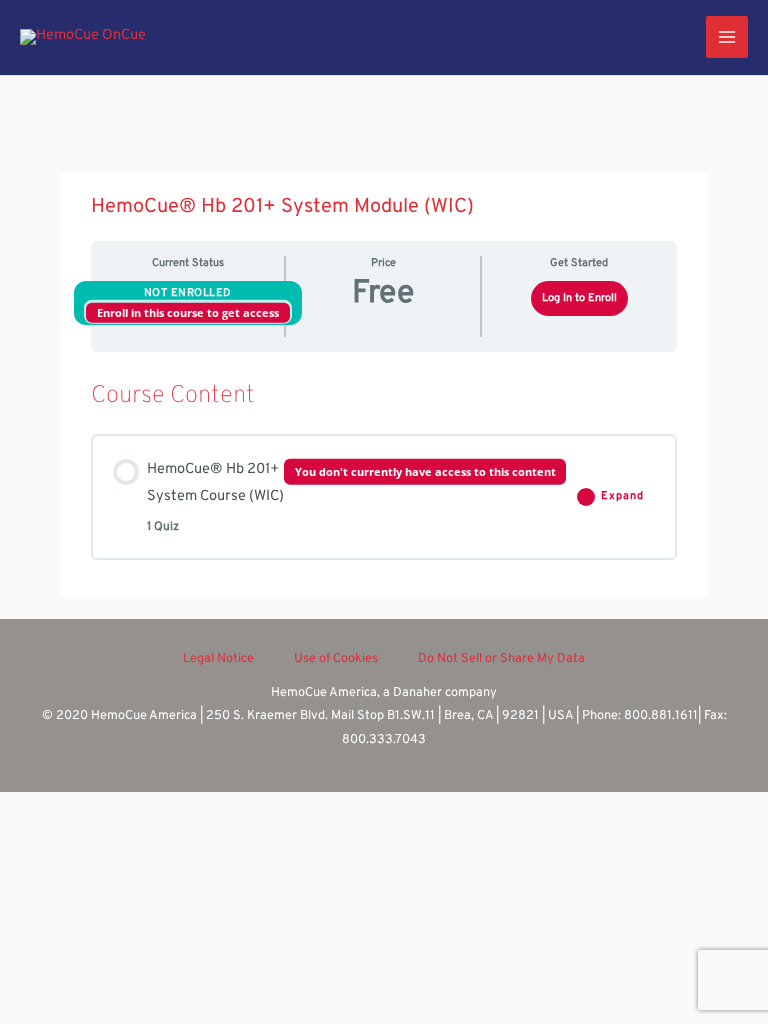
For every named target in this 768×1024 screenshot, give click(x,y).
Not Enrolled (188, 293)
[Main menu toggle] (727, 37)
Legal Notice (218, 659)
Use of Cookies (336, 659)
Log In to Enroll (579, 298)
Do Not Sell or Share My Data (501, 659)
